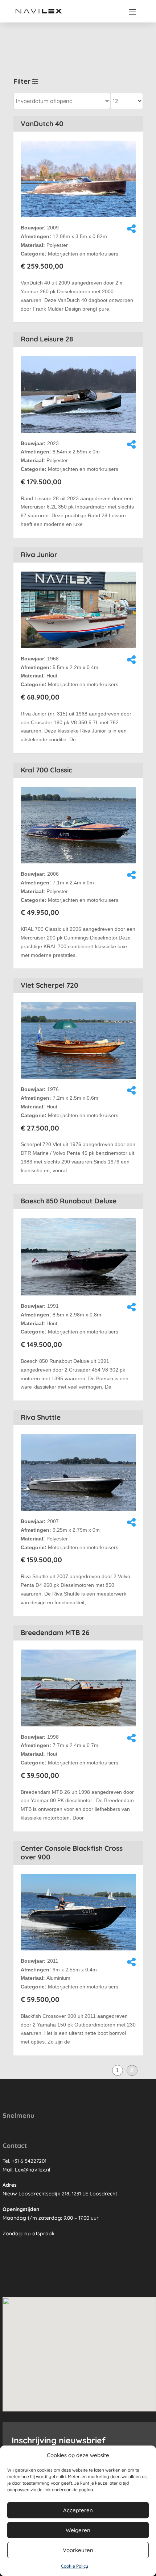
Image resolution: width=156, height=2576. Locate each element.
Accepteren (78, 2510)
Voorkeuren (78, 2550)
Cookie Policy (75, 2566)
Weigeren (78, 2530)
